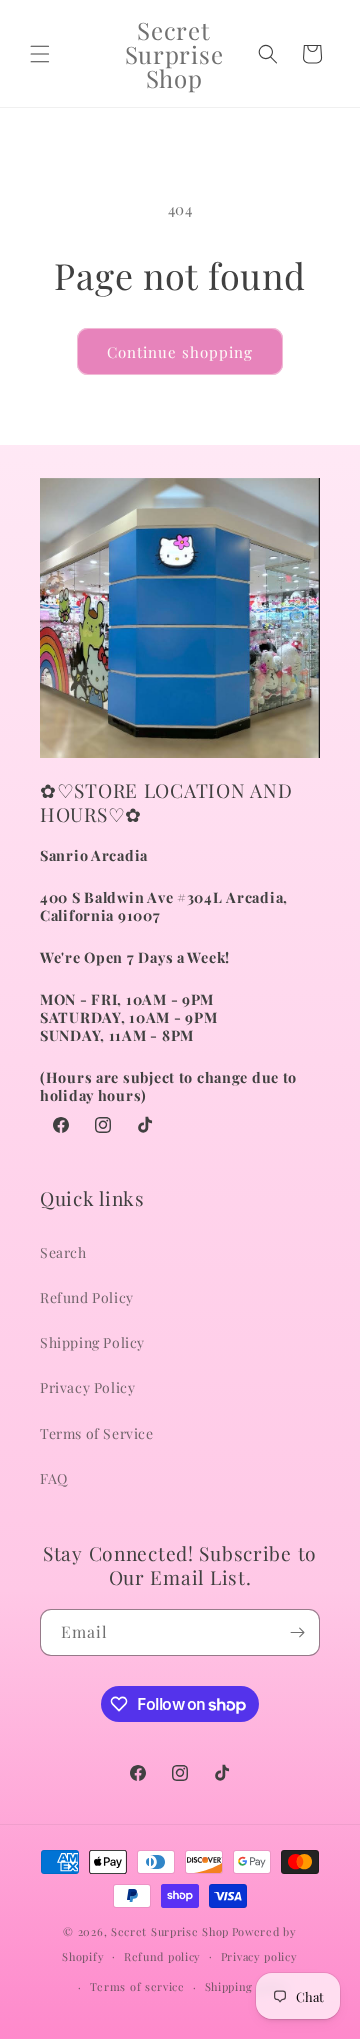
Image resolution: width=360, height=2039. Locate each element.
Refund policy (162, 1956)
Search (63, 1252)
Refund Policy (87, 1297)
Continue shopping (180, 352)
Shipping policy (248, 1986)
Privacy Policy (87, 1387)
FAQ (54, 1478)
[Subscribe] (297, 1632)
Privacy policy (259, 1956)
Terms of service (137, 1986)
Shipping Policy (92, 1342)
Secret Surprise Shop (170, 1931)
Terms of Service (97, 1433)
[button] (40, 54)
